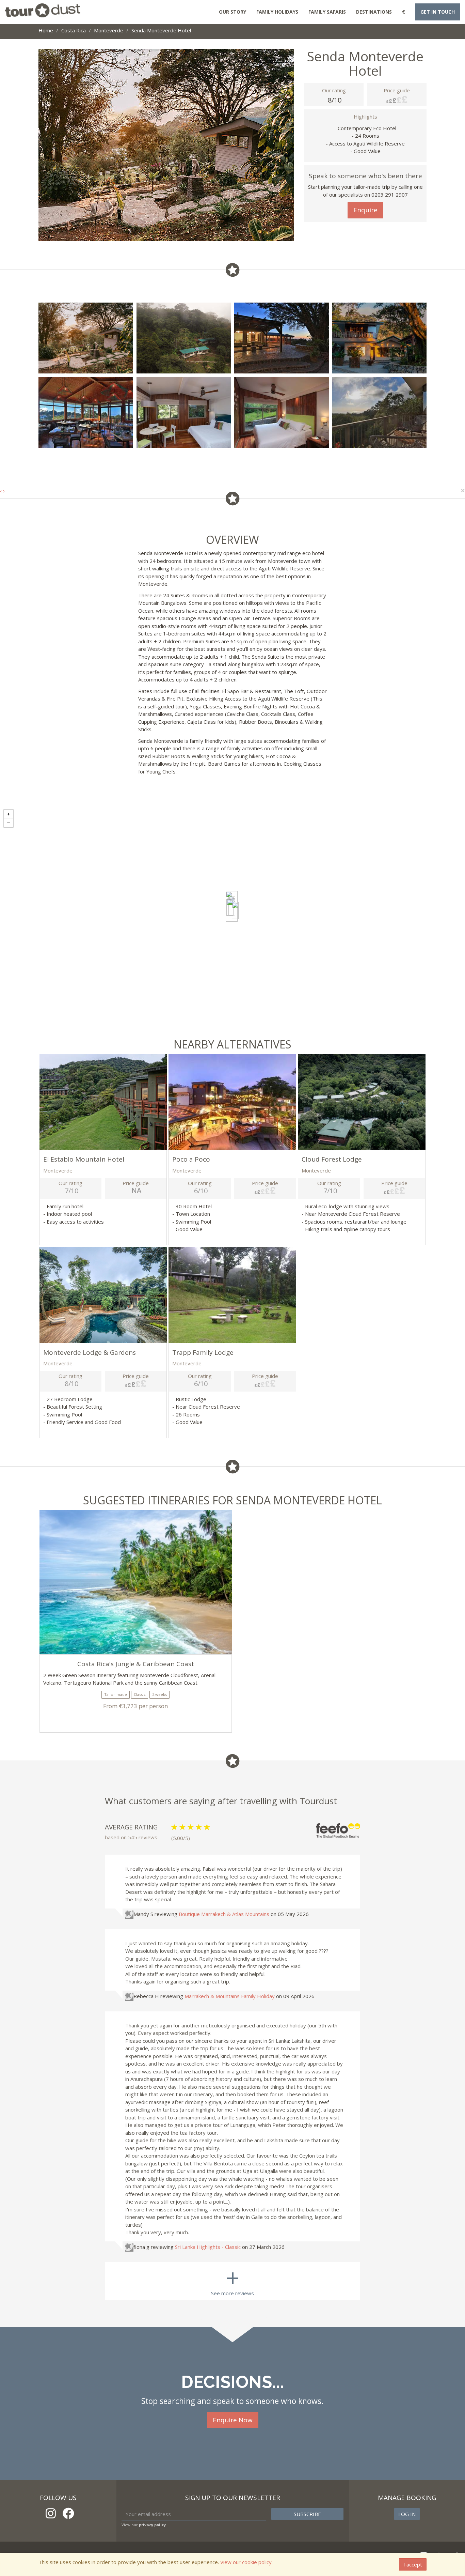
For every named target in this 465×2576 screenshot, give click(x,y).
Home (46, 30)
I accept (413, 2564)
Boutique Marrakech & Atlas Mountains (224, 1914)
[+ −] (233, 908)
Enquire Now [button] (233, 2420)
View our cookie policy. (246, 2562)
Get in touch (438, 12)
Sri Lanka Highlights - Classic (208, 2247)
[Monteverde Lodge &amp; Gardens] (230, 907)
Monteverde (109, 30)
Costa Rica (74, 30)
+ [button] (9, 814)
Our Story (233, 12)
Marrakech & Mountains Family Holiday (230, 1996)
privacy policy (152, 2525)
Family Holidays (277, 12)
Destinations (374, 12)
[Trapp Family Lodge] (235, 910)
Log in (407, 2514)
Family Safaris (327, 12)
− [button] (9, 823)
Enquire (365, 210)
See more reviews (233, 2279)
